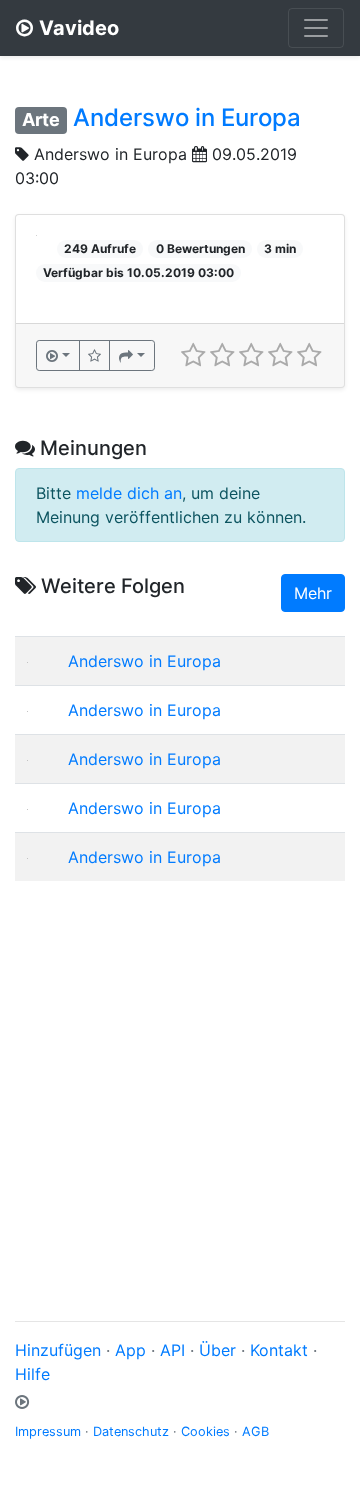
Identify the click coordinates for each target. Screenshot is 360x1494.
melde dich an (129, 493)
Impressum (48, 1431)
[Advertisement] (180, 1077)
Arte (41, 119)
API (172, 1350)
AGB (255, 1431)
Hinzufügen (58, 1350)
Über (217, 1350)
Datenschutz (131, 1431)
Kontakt (279, 1350)
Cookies (205, 1431)
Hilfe (32, 1374)
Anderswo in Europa (187, 117)
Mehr (313, 593)
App (130, 1350)
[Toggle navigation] (316, 28)
